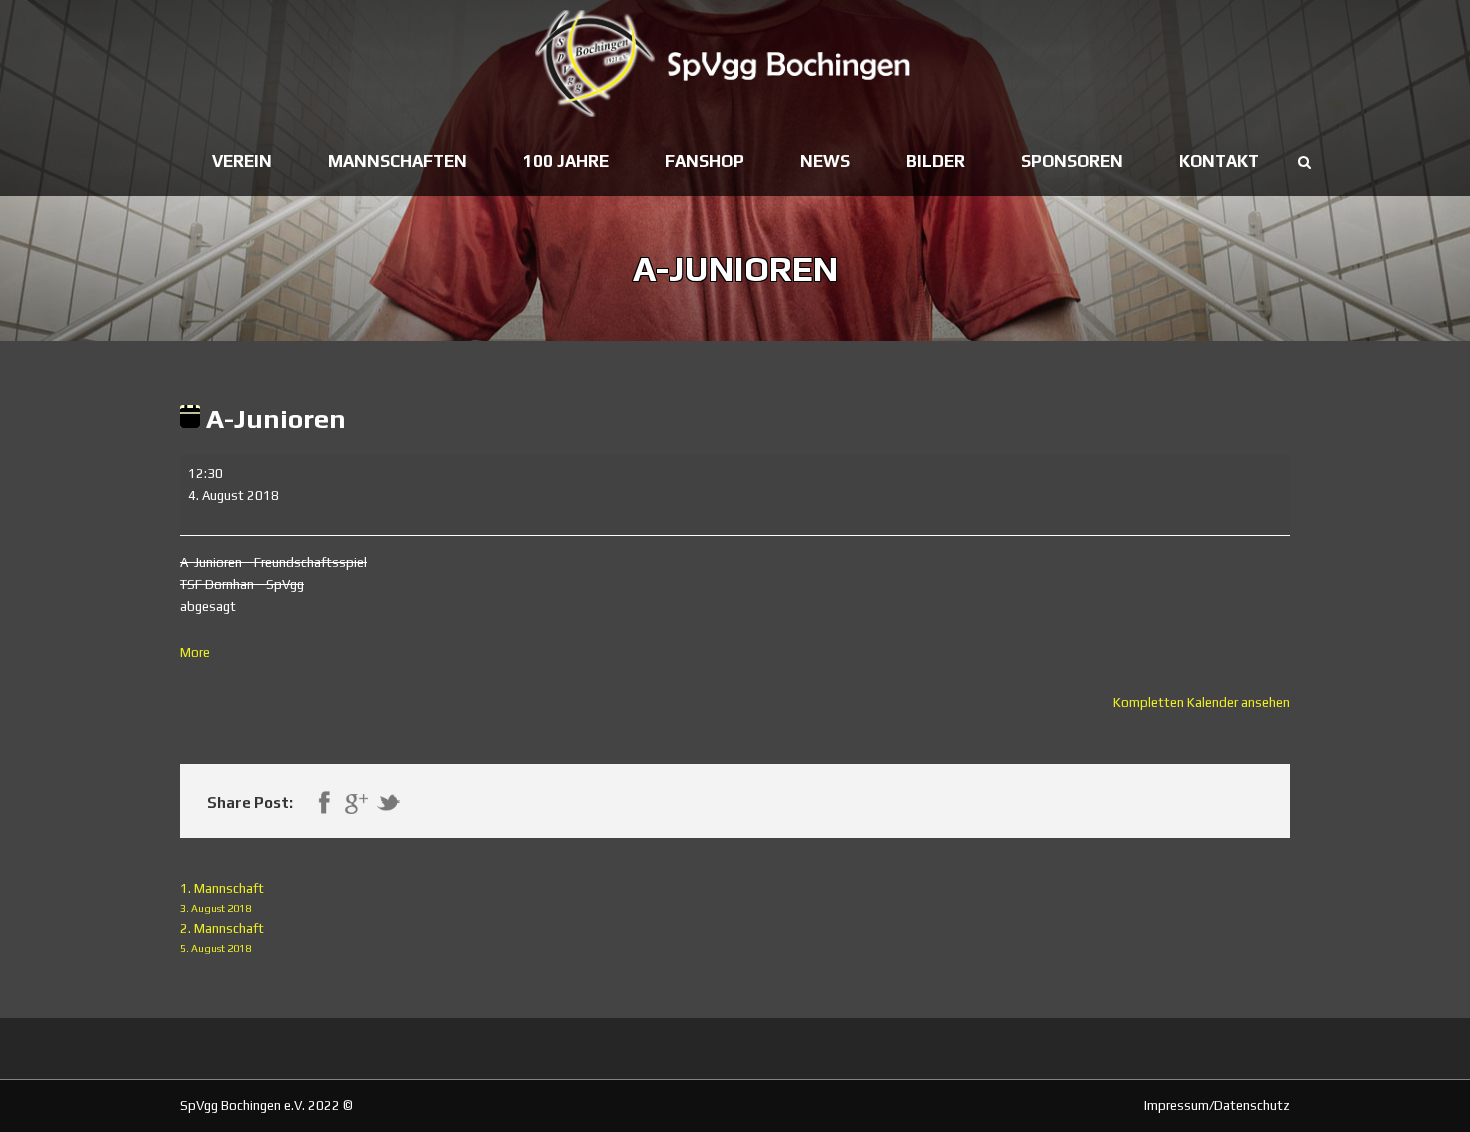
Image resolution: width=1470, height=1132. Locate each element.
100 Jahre (566, 161)
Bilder (935, 161)
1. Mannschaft (222, 897)
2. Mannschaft (222, 937)
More (195, 652)
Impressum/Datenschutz (1217, 1105)
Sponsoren (1072, 161)
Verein (242, 161)
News (825, 161)
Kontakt (1219, 161)
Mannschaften (397, 161)
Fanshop (704, 161)
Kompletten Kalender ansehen (1201, 702)
